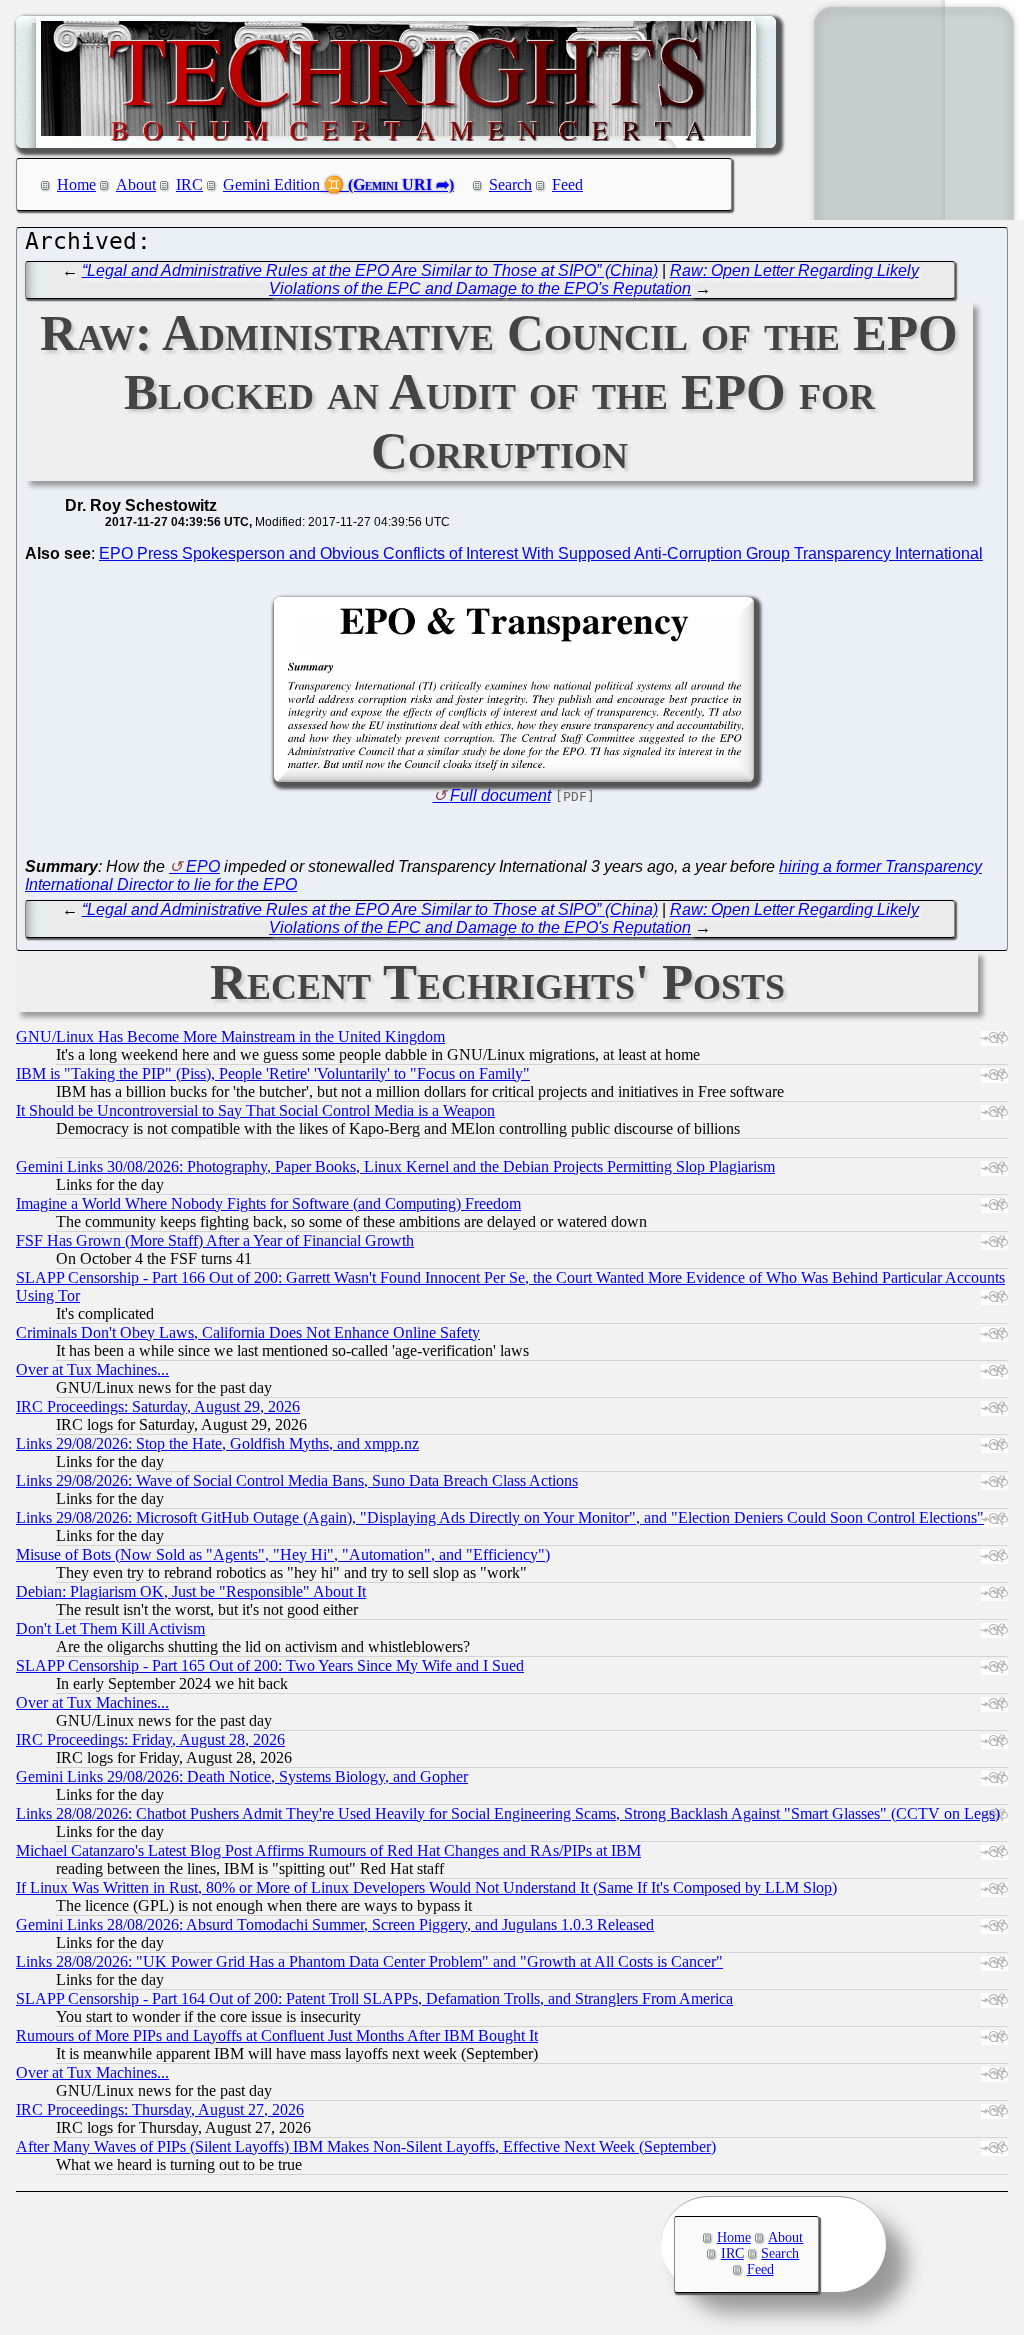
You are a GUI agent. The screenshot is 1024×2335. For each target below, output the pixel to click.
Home (76, 184)
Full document (500, 795)
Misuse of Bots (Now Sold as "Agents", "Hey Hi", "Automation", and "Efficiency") (283, 1554)
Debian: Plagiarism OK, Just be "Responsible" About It (191, 1591)
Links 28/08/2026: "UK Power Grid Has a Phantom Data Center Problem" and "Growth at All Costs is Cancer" (369, 1961)
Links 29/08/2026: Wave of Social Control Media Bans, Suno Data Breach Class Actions (297, 1480)
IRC (189, 184)
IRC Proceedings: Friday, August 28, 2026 (150, 1739)
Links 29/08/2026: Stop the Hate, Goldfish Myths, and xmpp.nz (217, 1443)
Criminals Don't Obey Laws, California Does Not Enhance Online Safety (248, 1332)
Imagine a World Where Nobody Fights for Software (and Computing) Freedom (268, 1203)
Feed (567, 184)
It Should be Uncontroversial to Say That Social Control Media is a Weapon (255, 1110)
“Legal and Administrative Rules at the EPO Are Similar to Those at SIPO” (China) (370, 270)
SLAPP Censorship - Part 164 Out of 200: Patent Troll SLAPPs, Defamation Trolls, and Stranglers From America (374, 1998)
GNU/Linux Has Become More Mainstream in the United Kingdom (230, 1036)
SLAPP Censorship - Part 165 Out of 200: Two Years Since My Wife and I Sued (270, 1665)
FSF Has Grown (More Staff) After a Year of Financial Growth (215, 1240)
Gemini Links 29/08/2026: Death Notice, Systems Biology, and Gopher (242, 1776)
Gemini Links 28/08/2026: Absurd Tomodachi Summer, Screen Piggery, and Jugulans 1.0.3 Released (335, 1924)
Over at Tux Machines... (92, 1369)
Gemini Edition (271, 184)
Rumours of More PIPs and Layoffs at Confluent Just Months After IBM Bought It (277, 2035)
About (136, 184)
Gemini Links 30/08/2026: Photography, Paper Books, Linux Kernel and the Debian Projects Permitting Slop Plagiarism (395, 1166)
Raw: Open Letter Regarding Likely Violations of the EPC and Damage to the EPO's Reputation (594, 279)
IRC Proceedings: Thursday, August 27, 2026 (160, 2109)
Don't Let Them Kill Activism (110, 1628)
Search (510, 184)
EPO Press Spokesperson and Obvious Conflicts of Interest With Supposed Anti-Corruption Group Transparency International (541, 553)
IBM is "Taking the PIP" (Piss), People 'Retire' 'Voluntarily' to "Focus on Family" (273, 1073)
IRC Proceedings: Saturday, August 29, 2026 (158, 1406)
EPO (203, 866)
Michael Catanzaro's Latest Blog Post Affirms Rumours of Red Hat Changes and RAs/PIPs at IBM (328, 1850)
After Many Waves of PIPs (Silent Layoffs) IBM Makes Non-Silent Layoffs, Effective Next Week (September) (366, 2146)
